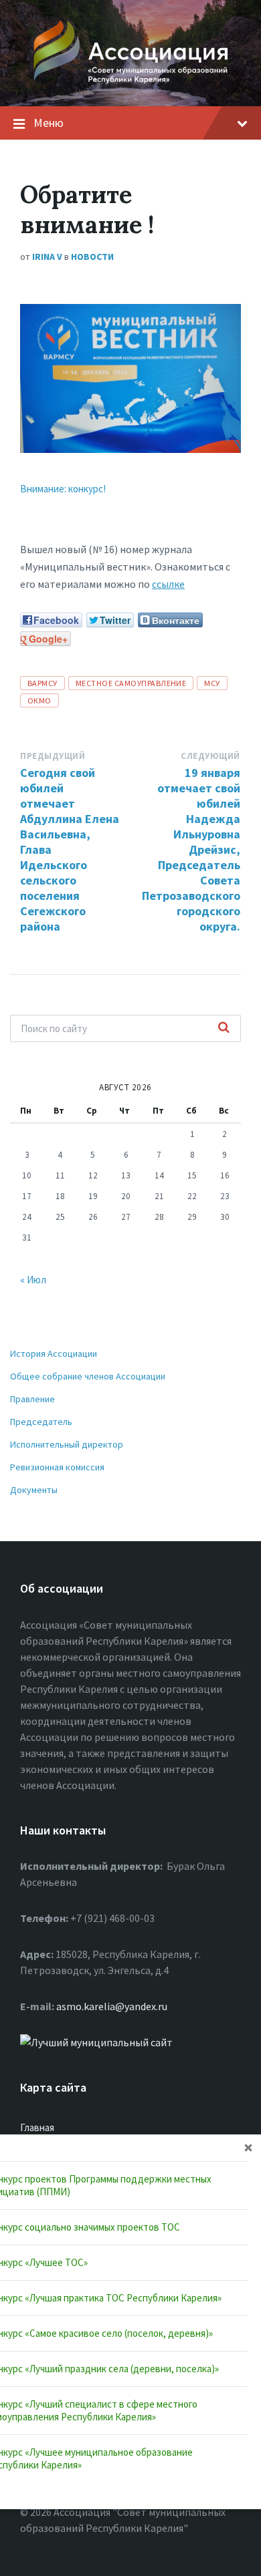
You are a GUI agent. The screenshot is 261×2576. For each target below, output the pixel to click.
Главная (37, 2127)
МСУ (212, 683)
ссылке (168, 584)
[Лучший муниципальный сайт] (96, 2042)
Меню (49, 123)
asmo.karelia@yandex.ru (112, 2006)
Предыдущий (53, 756)
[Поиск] (224, 1028)
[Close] (248, 2147)
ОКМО (39, 700)
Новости (92, 257)
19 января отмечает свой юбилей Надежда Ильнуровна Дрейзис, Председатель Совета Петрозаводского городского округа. (191, 849)
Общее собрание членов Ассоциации (88, 1376)
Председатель (41, 1422)
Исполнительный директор (67, 1444)
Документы (34, 1490)
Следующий (210, 756)
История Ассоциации (54, 1353)
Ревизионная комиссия (57, 1467)
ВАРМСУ (42, 683)
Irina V (47, 257)
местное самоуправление (131, 683)
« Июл (33, 1280)
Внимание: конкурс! (63, 489)
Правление (32, 1399)
